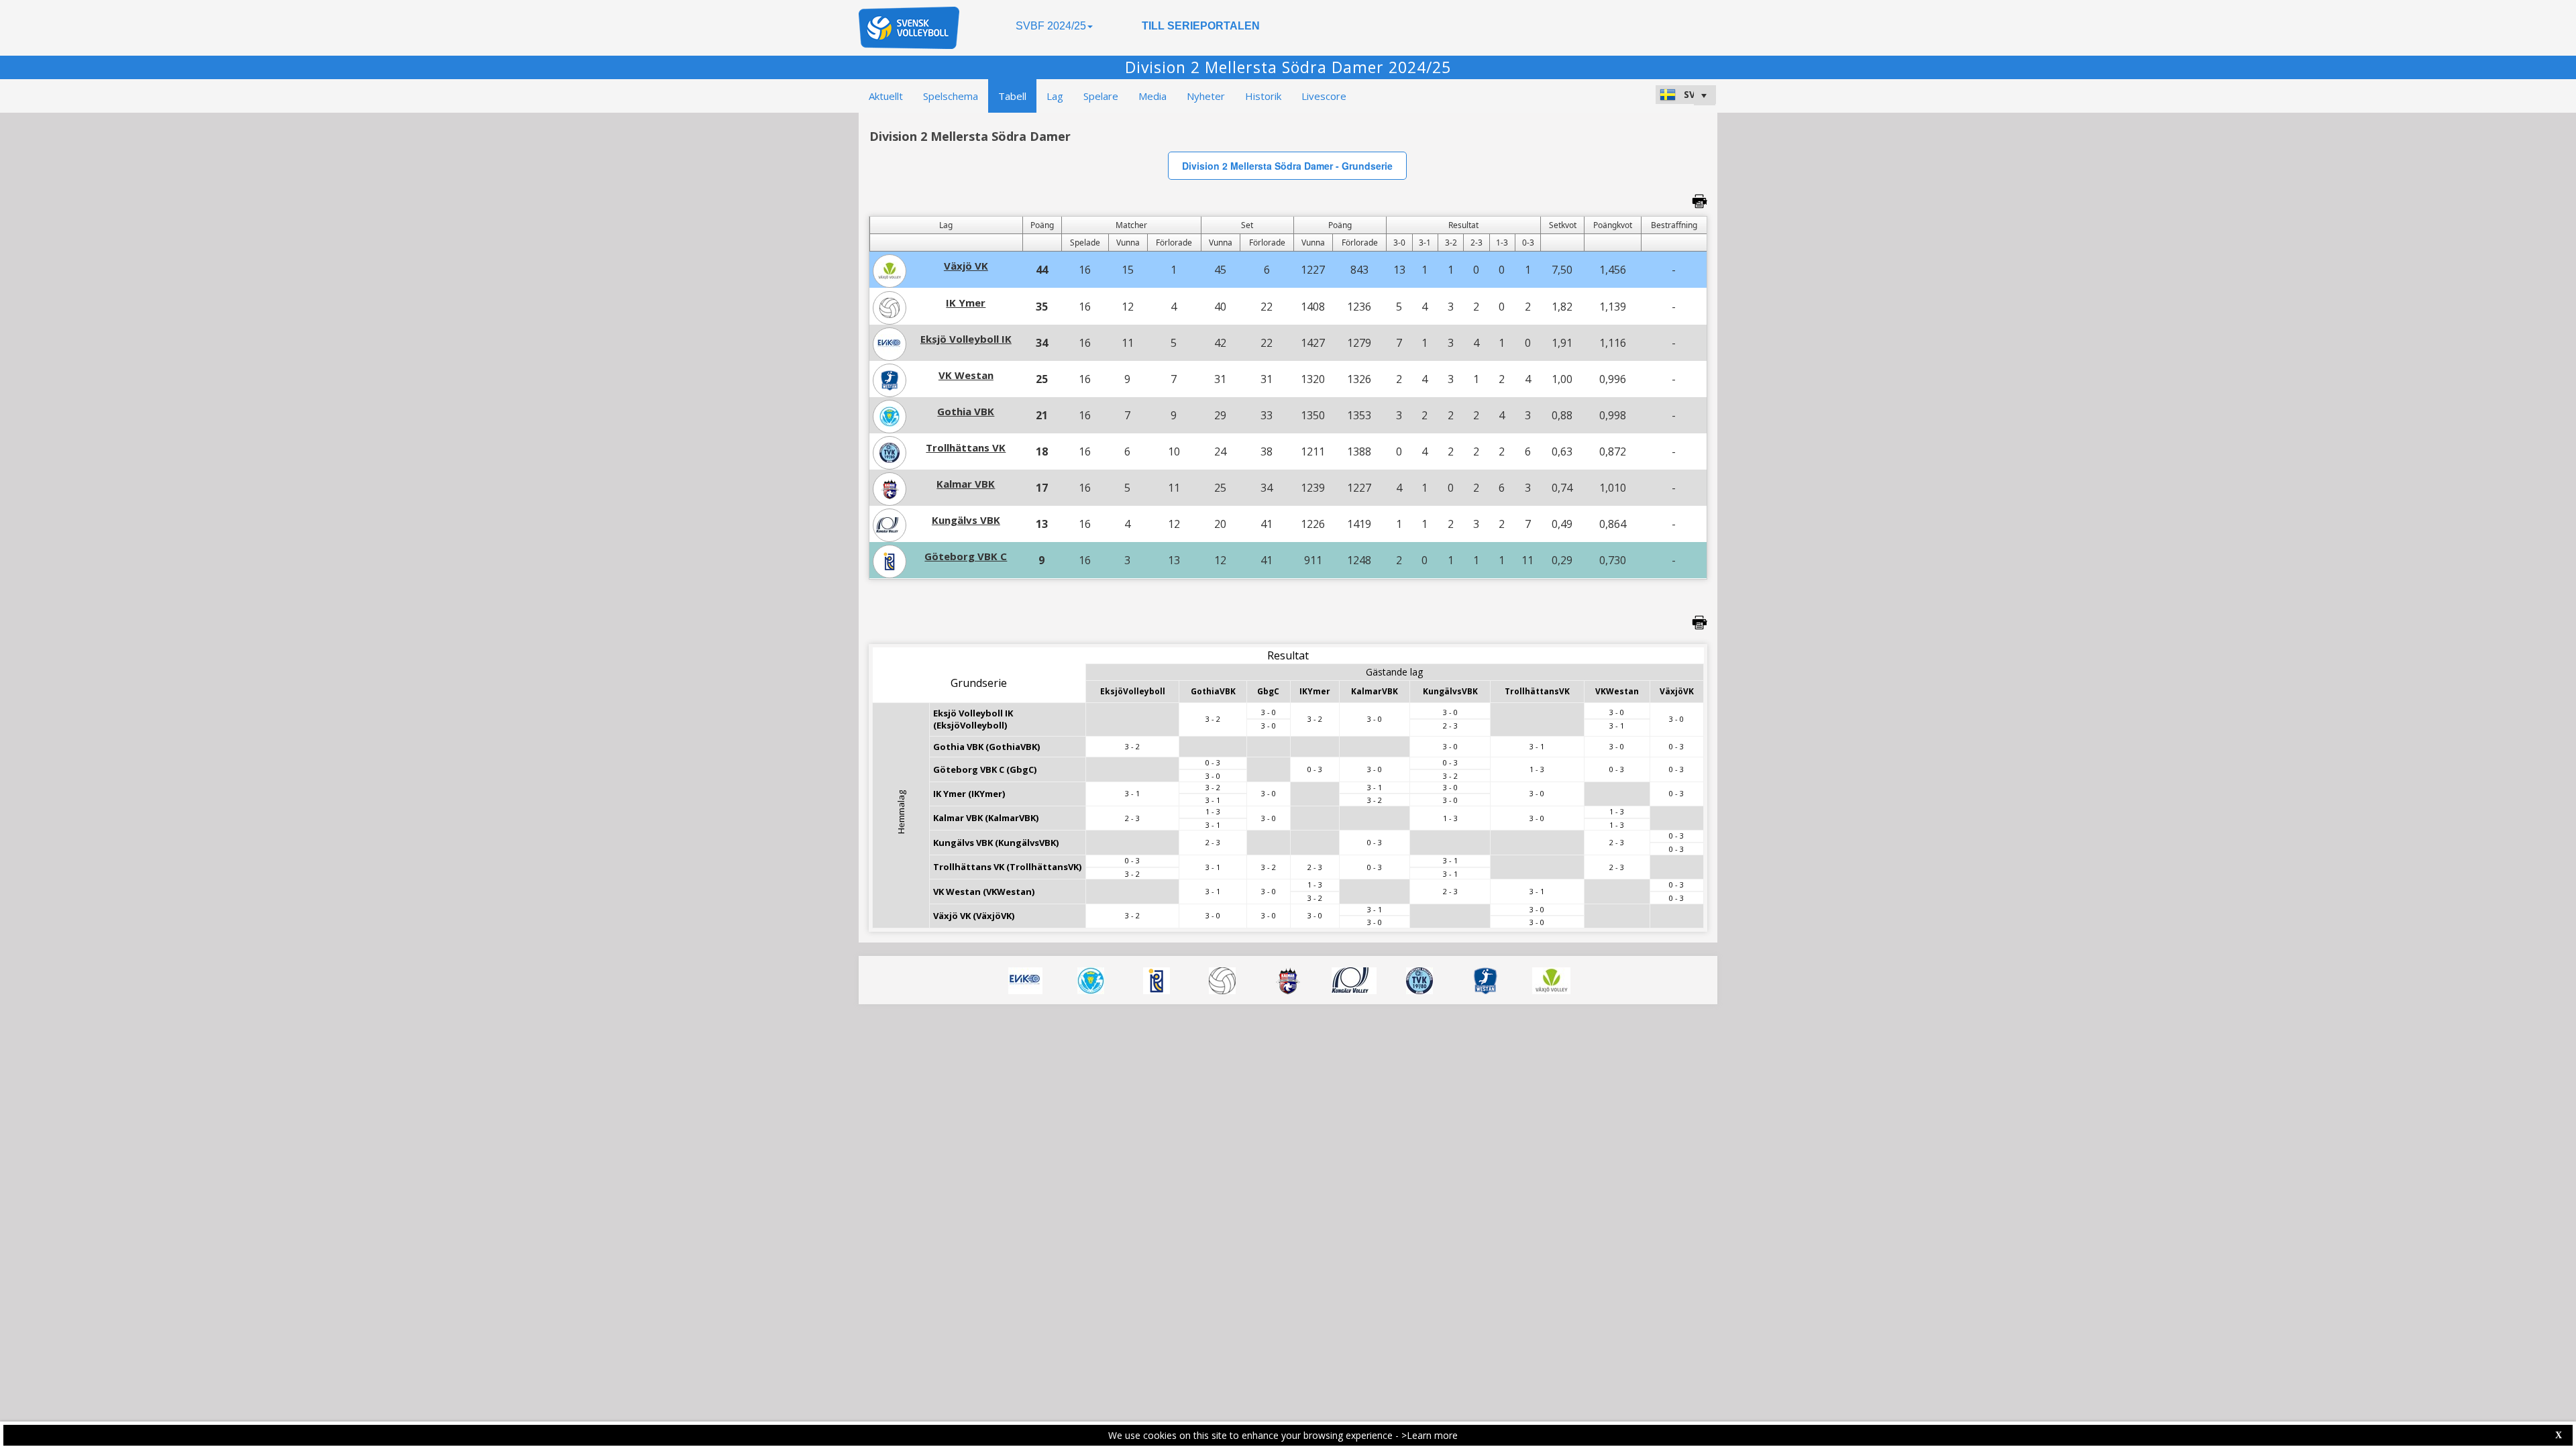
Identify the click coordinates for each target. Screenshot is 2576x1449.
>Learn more (1430, 1435)
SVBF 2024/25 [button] (1051, 26)
